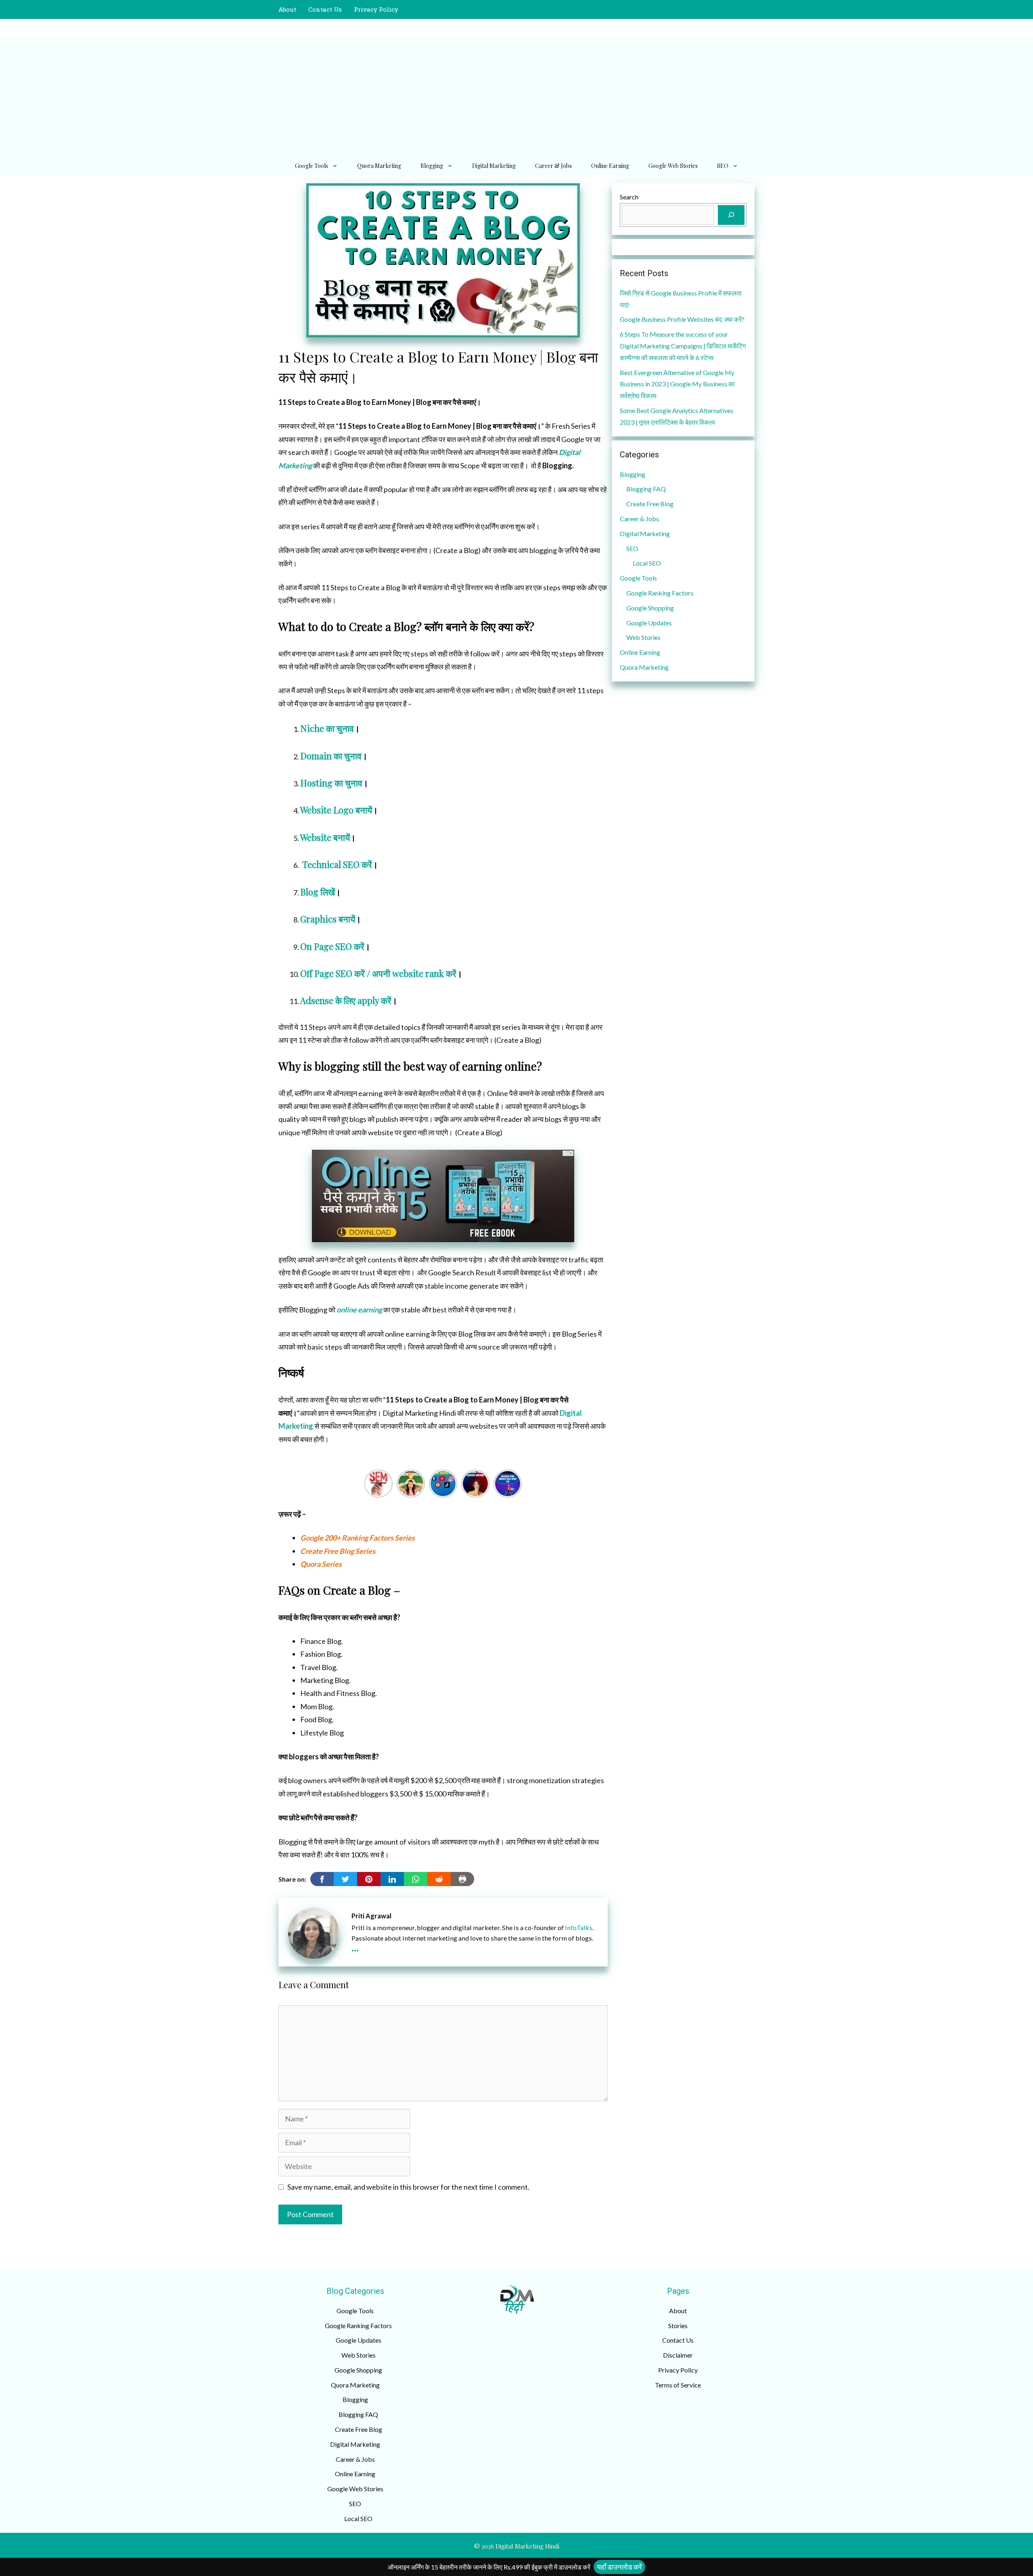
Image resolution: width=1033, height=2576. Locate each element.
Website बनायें (325, 837)
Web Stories (643, 637)
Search (629, 197)
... (355, 1946)
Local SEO (647, 563)
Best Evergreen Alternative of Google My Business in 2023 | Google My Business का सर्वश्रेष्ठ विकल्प (677, 384)
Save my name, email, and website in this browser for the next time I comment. (408, 2187)
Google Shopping (650, 608)
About (287, 9)
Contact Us (325, 9)
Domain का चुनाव (331, 756)
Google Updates (649, 623)
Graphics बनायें (328, 919)
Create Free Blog (650, 504)
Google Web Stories (673, 166)
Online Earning (610, 166)
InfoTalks (579, 1927)
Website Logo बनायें (336, 810)
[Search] (731, 215)
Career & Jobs (553, 166)
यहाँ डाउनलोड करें (619, 2567)
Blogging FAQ (646, 489)
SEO (723, 166)
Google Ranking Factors (660, 593)
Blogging (432, 166)
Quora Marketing (379, 166)
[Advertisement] (516, 96)
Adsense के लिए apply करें (346, 1000)
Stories (678, 2326)
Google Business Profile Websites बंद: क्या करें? (682, 319)
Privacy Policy (376, 9)
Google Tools (312, 166)
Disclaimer (678, 2355)
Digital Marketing (494, 166)
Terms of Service (678, 2385)
